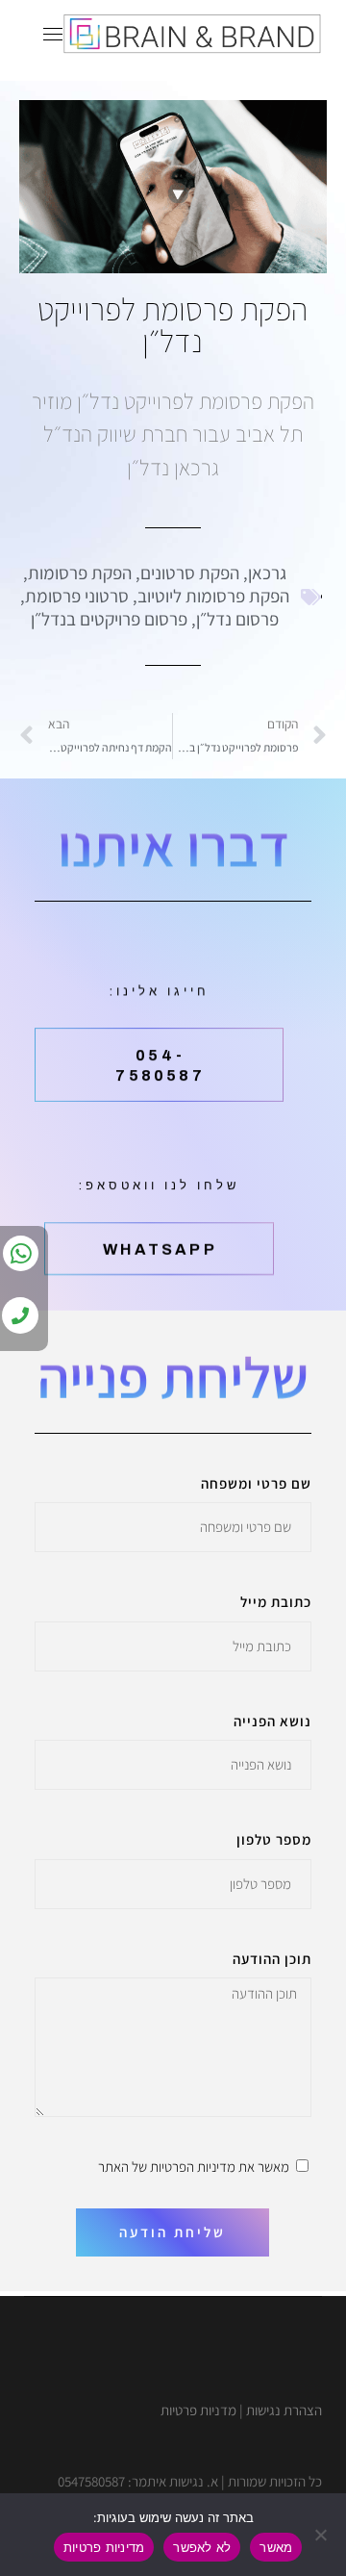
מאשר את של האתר (194, 2167)
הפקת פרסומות (80, 573)
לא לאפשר (202, 2547)
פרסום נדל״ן (237, 619)
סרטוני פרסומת (77, 596)
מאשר (276, 2547)
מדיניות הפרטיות (193, 2167)
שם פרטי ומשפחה (256, 1483)
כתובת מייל (276, 1602)
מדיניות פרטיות (104, 2547)
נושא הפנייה (272, 1721)
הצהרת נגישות (284, 2410)
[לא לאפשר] (322, 2535)
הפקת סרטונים (190, 573)
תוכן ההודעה (272, 1959)
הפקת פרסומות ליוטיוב (213, 596)
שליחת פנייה (173, 1377)
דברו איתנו (173, 845)
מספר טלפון (274, 1839)
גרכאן (267, 573)
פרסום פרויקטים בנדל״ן (109, 619)
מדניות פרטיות (198, 2410)
